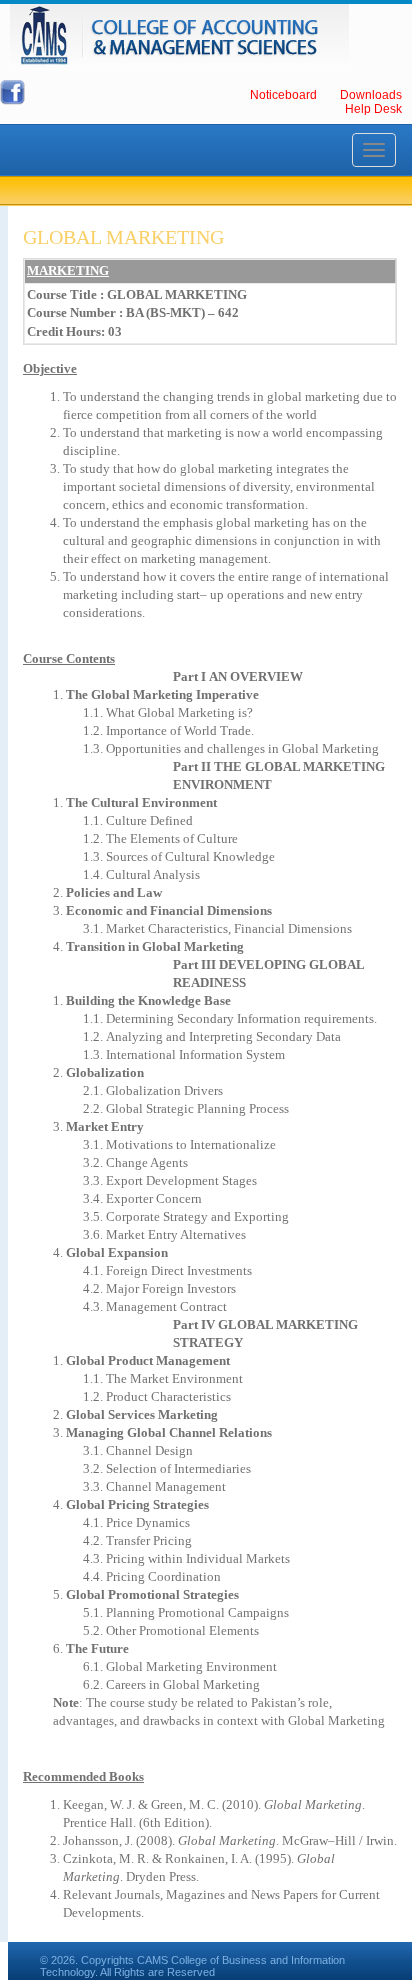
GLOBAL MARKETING (123, 237)
